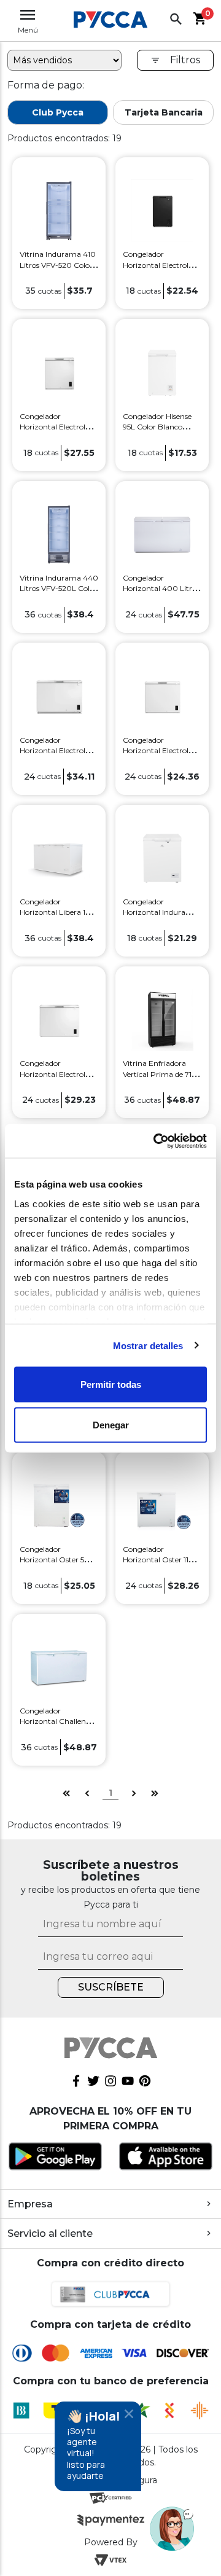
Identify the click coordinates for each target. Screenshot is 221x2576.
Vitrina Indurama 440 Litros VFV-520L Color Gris (59, 588)
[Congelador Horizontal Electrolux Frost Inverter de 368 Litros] (59, 696)
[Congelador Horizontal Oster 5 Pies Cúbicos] (59, 1505)
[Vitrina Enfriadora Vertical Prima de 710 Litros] (162, 1019)
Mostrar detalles (148, 1345)
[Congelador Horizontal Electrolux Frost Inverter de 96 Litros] (162, 210)
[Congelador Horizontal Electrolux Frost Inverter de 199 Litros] (59, 372)
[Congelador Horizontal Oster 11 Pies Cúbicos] (162, 1505)
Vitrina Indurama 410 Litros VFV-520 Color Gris (58, 264)
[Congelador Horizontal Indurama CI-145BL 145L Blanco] (162, 857)
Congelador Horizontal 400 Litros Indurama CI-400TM (161, 588)
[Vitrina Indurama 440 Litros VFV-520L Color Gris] (59, 534)
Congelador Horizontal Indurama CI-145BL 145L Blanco (160, 912)
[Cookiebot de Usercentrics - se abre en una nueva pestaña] (156, 1141)
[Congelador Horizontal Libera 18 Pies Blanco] (59, 857)
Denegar (111, 1424)
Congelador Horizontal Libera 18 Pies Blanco (55, 912)
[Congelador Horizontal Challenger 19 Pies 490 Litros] (59, 1666)
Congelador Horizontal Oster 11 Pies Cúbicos (156, 1560)
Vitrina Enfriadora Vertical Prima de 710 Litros (160, 1074)
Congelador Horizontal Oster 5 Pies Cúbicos (52, 1560)
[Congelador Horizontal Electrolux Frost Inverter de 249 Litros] (162, 696)
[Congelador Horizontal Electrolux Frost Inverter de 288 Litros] (59, 1019)
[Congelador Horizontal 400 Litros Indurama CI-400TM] (162, 534)
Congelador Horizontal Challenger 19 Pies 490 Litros (59, 1721)
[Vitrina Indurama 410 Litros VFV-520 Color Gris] (59, 210)
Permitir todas (111, 1384)
